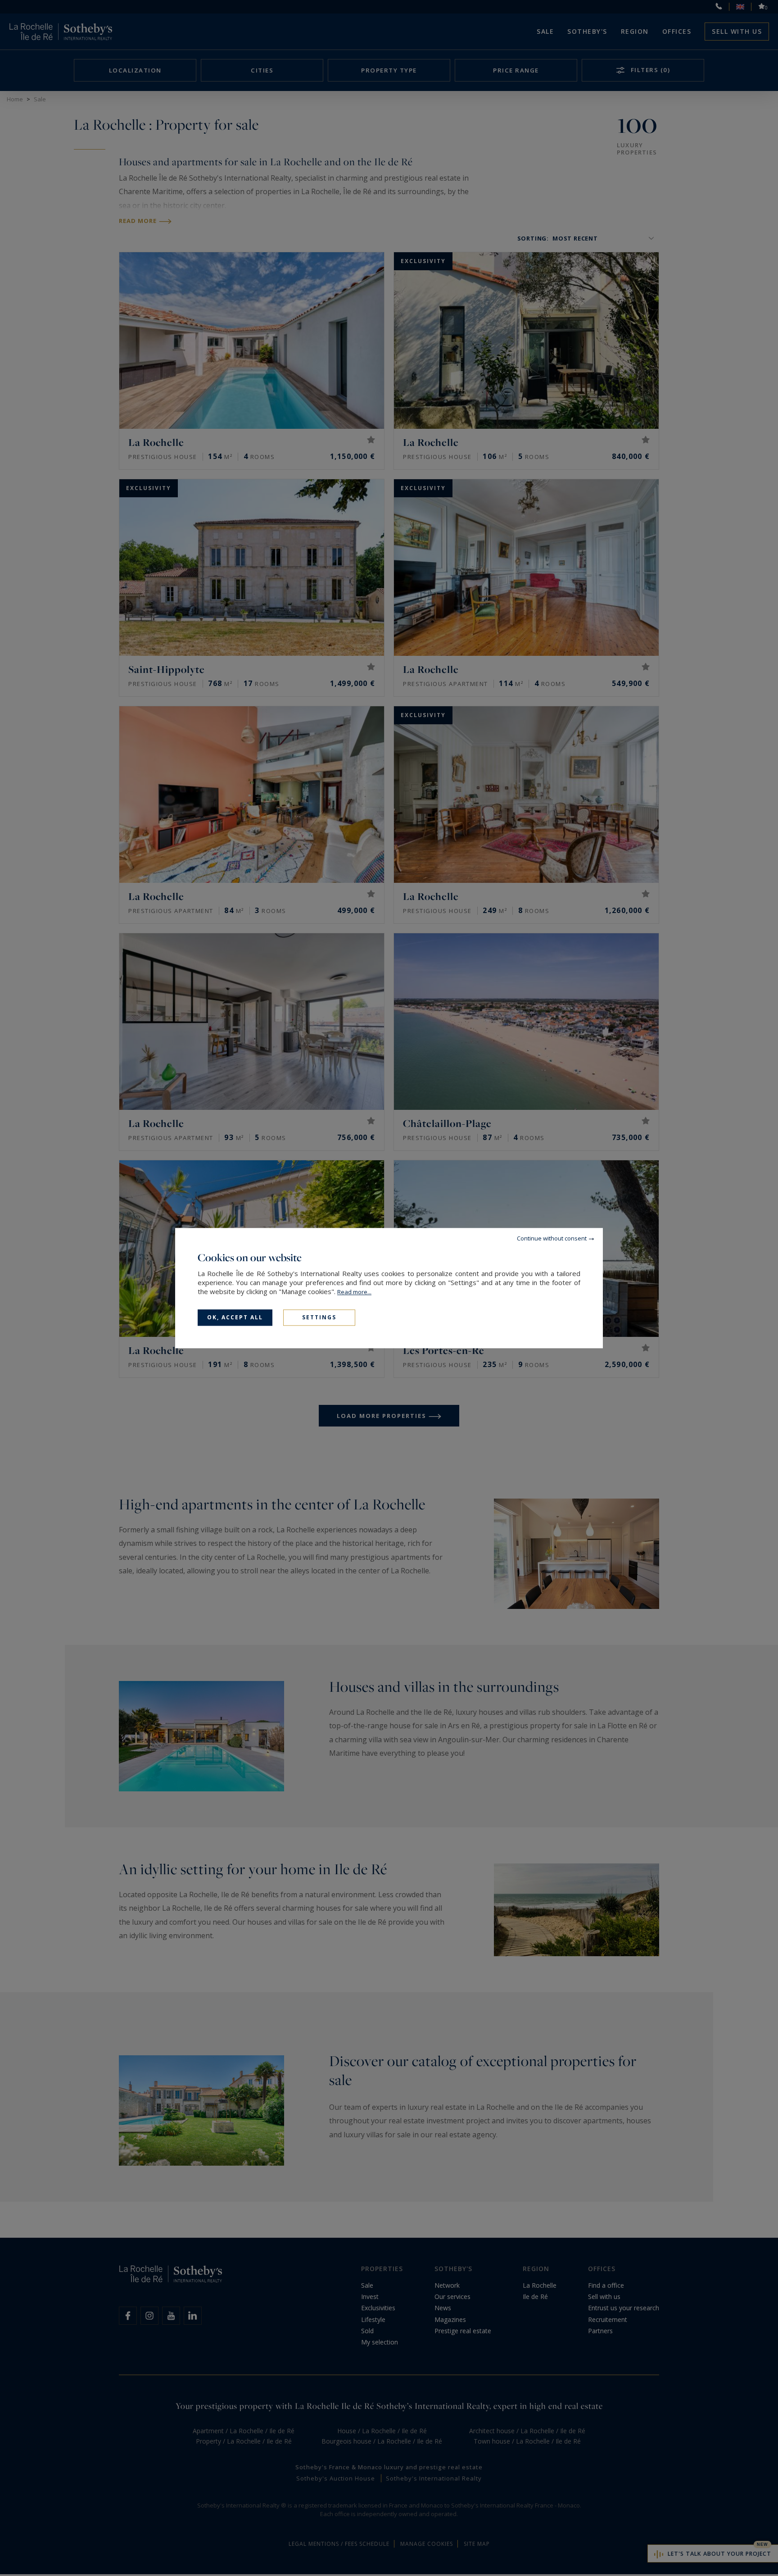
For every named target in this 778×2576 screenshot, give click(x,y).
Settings (319, 1317)
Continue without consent (552, 1238)
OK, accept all (235, 1317)
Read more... (354, 1292)
